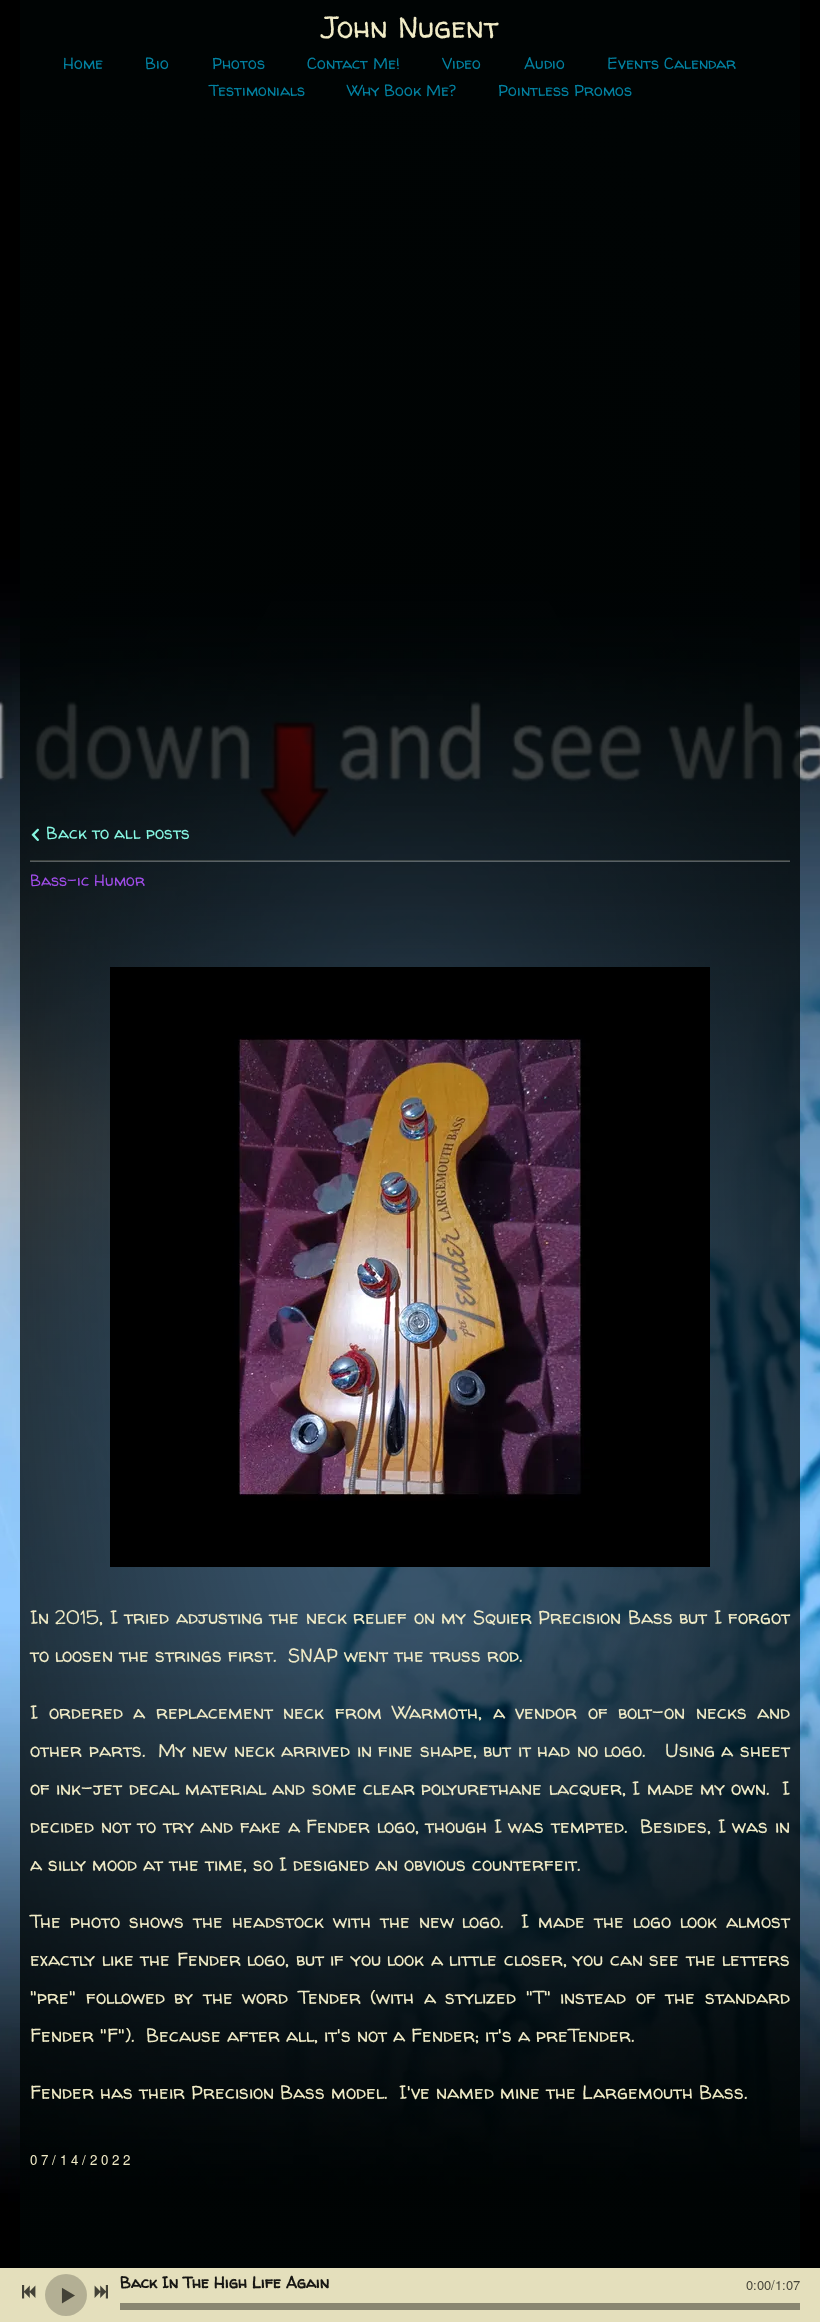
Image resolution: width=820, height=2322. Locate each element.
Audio (544, 63)
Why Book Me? (401, 90)
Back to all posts (115, 832)
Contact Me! (353, 63)
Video (461, 63)
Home (83, 63)
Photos (238, 63)
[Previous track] (29, 2292)
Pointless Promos (565, 90)
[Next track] (101, 2292)
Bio (157, 63)
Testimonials (257, 90)
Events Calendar (671, 63)
